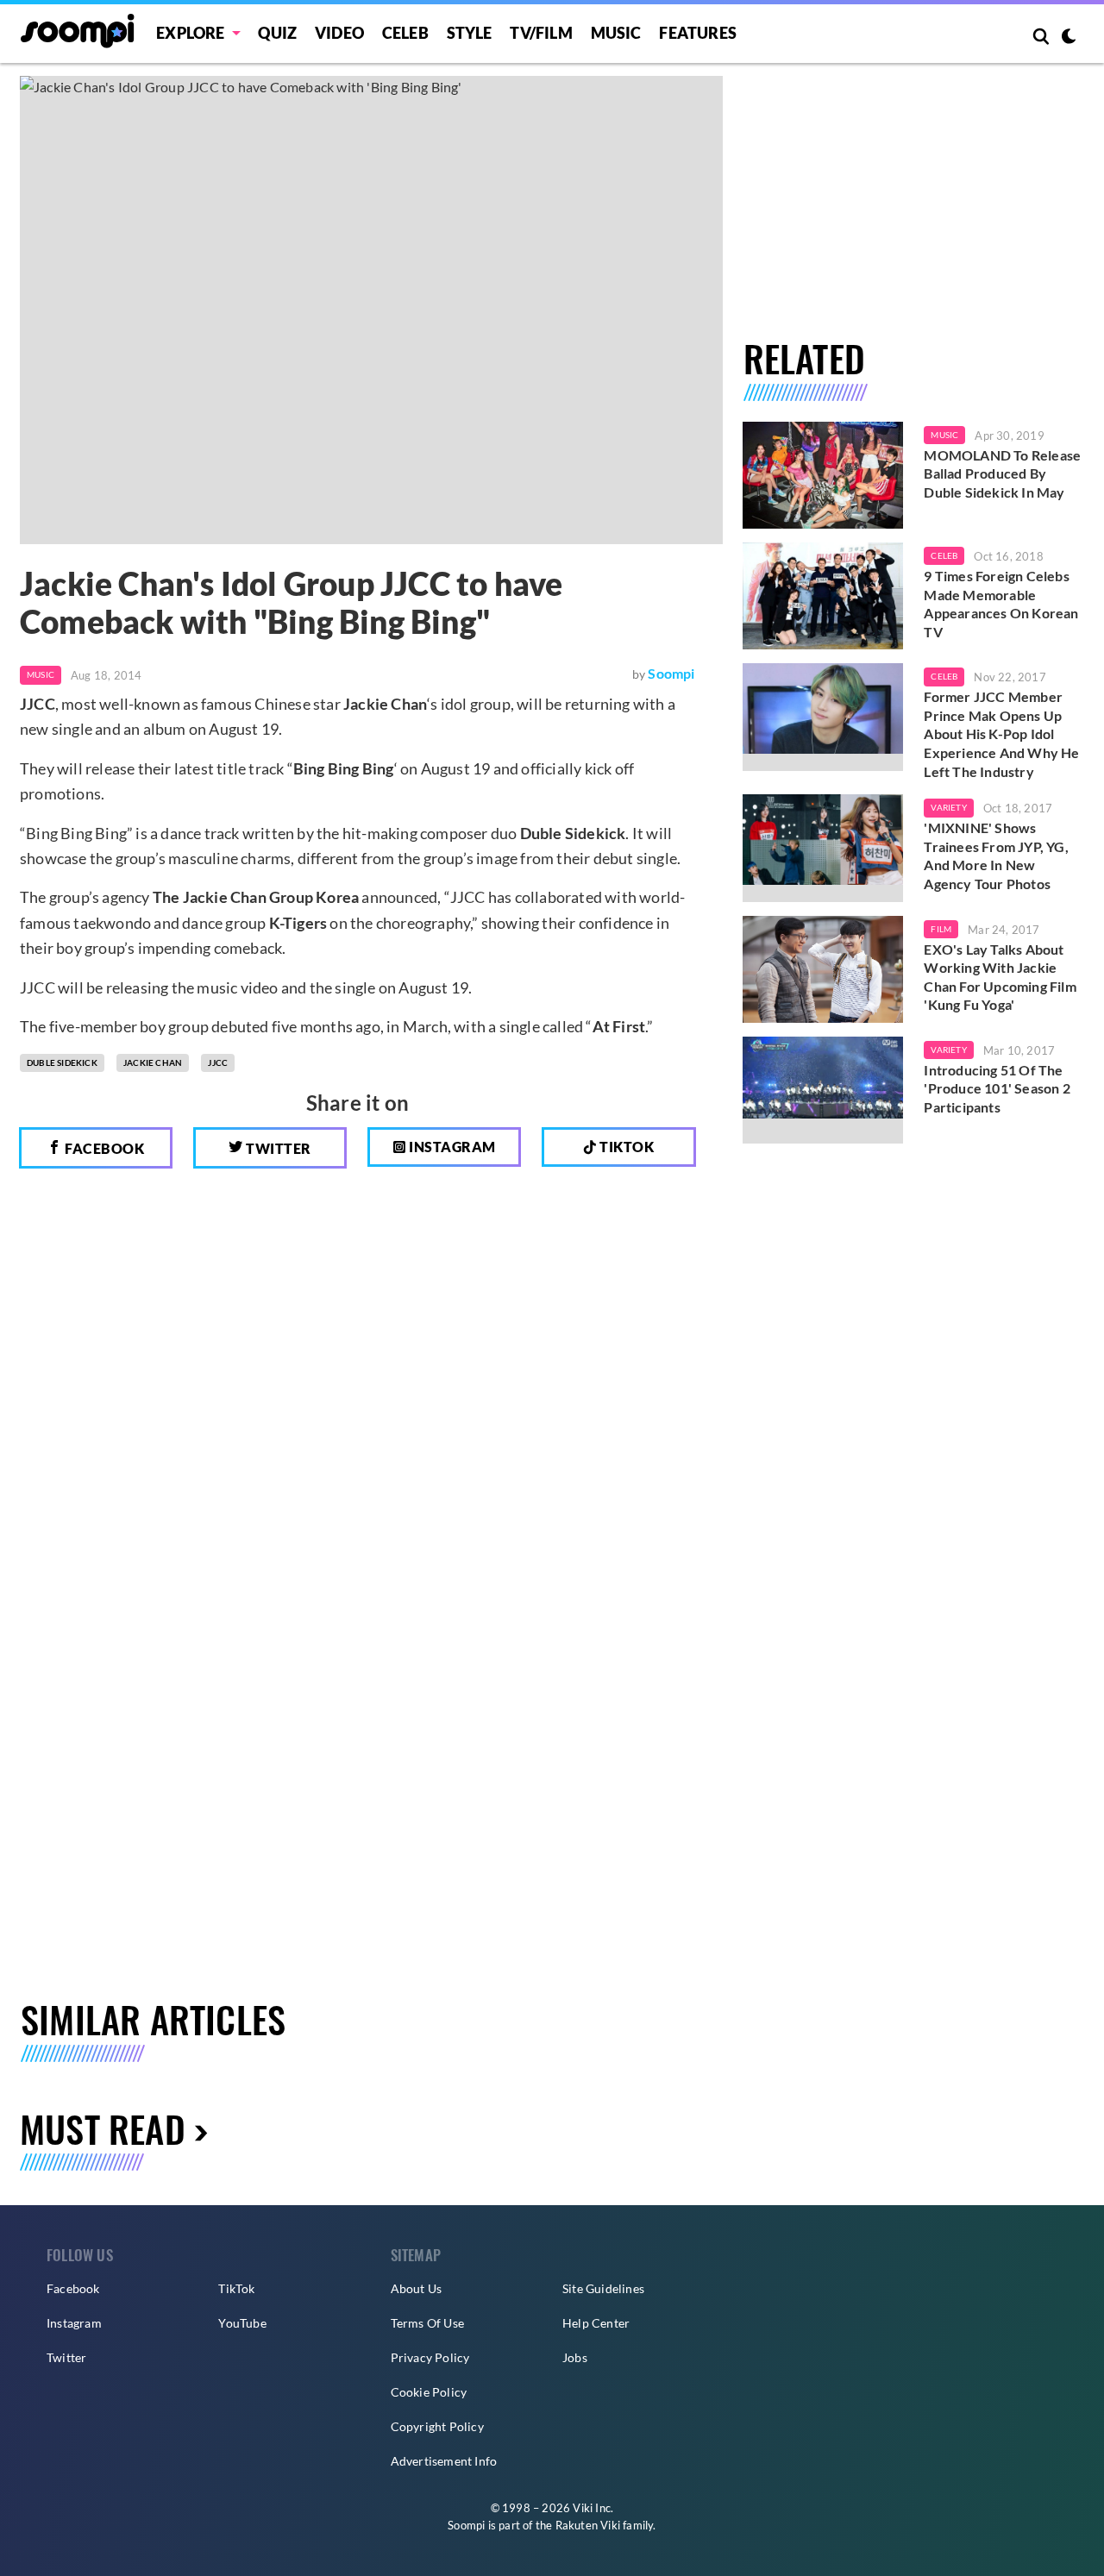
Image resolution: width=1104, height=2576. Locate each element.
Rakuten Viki (588, 2525)
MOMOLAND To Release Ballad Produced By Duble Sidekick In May (1002, 473)
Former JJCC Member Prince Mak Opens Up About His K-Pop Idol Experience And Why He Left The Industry (1001, 733)
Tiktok (626, 1147)
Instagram (451, 1147)
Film (941, 929)
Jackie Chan (153, 1062)
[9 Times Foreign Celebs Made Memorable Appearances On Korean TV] (823, 596)
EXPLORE (190, 33)
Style (470, 33)
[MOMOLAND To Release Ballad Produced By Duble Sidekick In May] (823, 475)
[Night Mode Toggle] (1069, 38)
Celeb (405, 33)
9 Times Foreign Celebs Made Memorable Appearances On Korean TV (1001, 604)
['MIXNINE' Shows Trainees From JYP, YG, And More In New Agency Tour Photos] (823, 848)
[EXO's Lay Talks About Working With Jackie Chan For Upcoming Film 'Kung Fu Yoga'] (823, 969)
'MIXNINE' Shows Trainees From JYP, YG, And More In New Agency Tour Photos (996, 856)
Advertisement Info (444, 2461)
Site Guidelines (603, 2288)
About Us (417, 2288)
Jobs (575, 2357)
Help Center (596, 2323)
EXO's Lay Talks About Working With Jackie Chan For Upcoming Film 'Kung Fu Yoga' (1000, 977)
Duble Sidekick (62, 1062)
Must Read (103, 2128)
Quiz (277, 33)
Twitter (277, 1148)
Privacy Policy (430, 2357)
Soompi (671, 673)
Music (616, 33)
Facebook (103, 1148)
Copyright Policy (437, 2426)
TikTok (236, 2288)
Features (698, 33)
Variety (948, 807)
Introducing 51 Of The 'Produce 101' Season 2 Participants (997, 1088)
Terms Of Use (427, 2323)
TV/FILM (541, 33)
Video (339, 33)
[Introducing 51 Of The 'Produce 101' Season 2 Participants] (823, 1090)
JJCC (218, 1062)
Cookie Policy (429, 2392)
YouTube (242, 2323)
